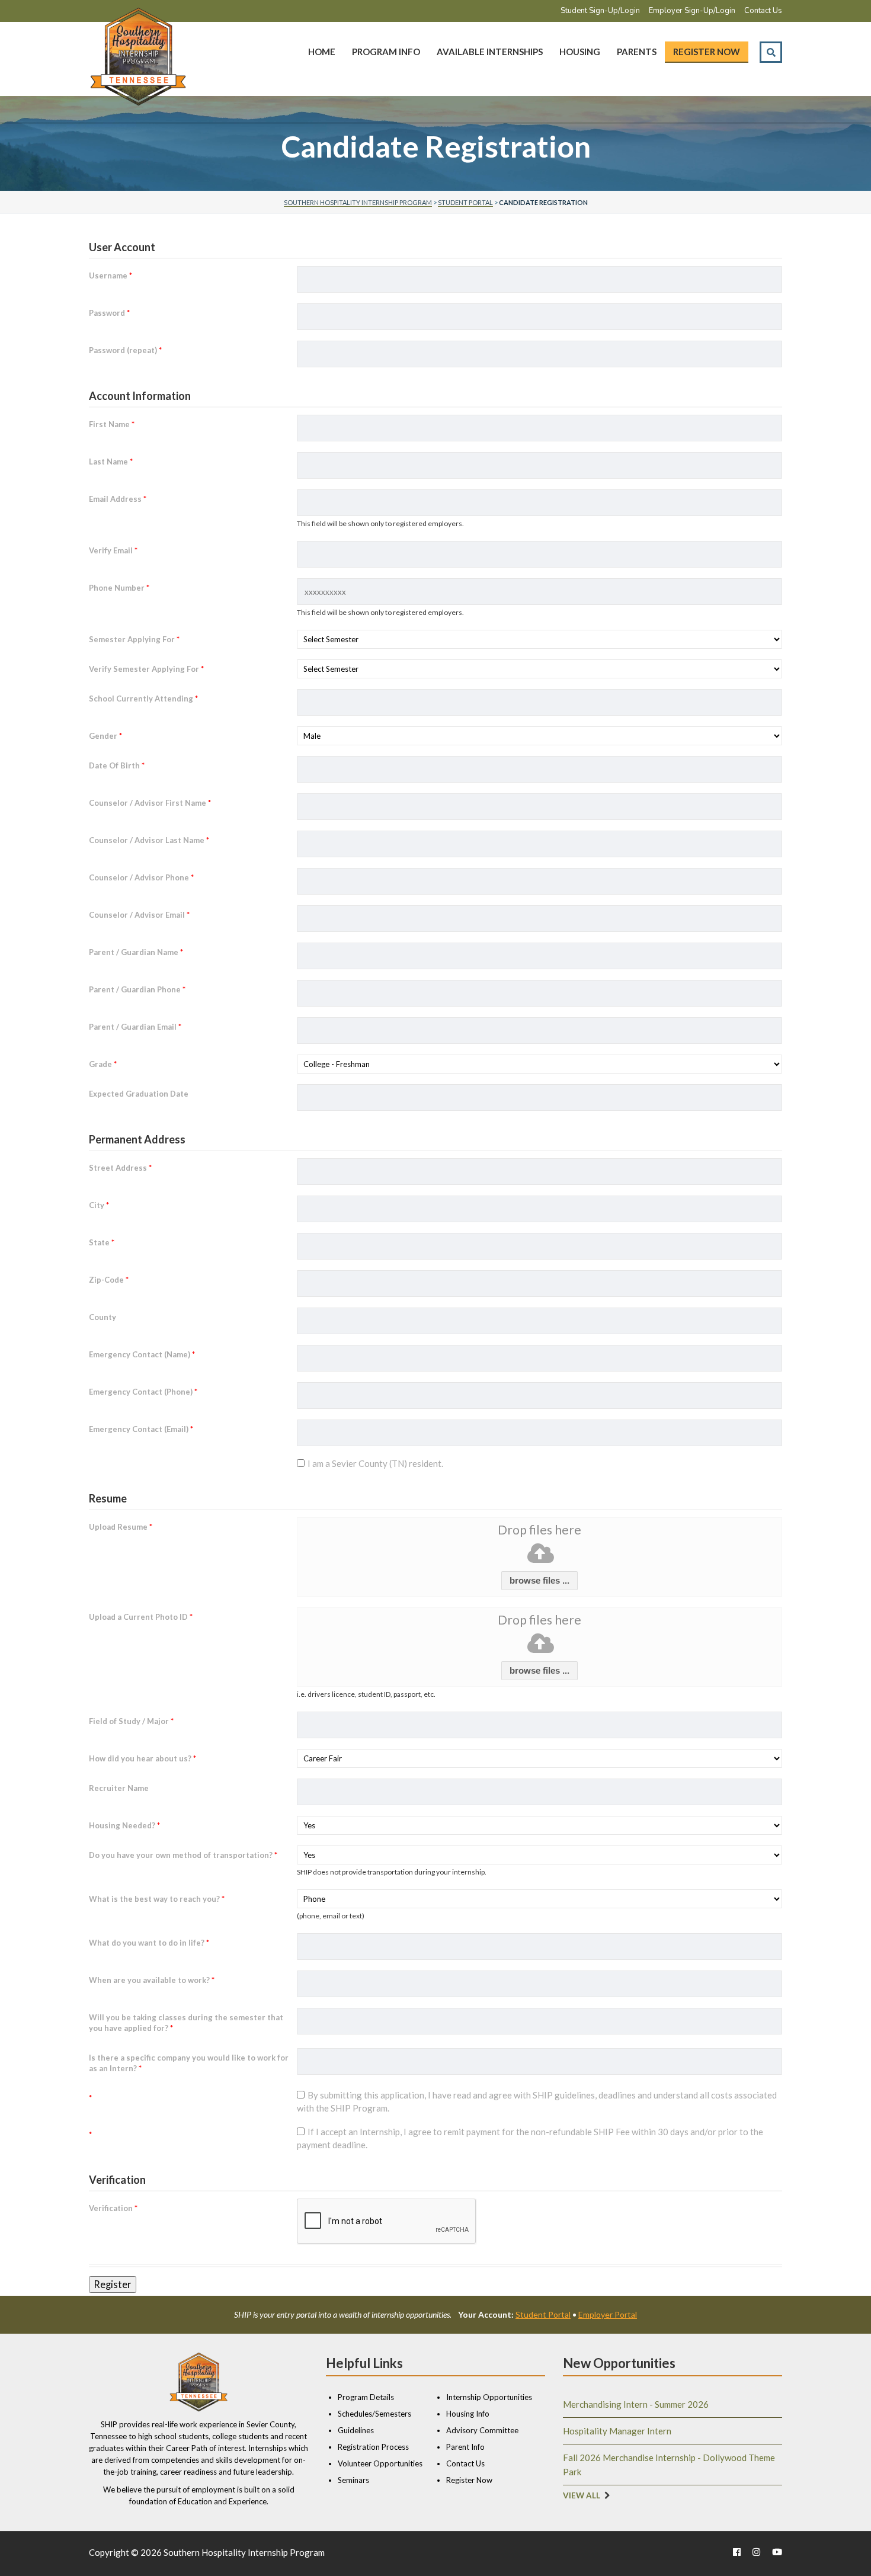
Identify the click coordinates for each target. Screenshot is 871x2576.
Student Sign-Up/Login (600, 11)
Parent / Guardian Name (136, 952)
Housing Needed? (124, 1825)
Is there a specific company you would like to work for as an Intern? (189, 2063)
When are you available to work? (152, 1980)
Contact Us (763, 11)
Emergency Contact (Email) (141, 1429)
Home (322, 52)
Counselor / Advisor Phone (141, 877)
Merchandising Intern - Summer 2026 (636, 2404)
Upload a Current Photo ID (141, 1617)
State (102, 1242)
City (99, 1205)
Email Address (118, 499)
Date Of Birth (117, 765)
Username (111, 275)
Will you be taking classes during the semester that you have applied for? (186, 2023)
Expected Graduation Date (139, 1094)
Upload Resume (121, 1527)
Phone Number (119, 588)
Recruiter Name (119, 1788)
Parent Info (465, 2447)
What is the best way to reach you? (157, 1899)
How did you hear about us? (143, 1758)
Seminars (353, 2480)
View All (582, 2495)
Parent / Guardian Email (135, 1027)
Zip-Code (109, 1280)
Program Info (386, 52)
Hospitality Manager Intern (617, 2431)
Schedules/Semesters (374, 2414)
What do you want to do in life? (149, 1943)
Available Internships (490, 52)
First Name (112, 424)
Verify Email (113, 550)
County (103, 1317)
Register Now (707, 52)
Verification (113, 2208)
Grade (103, 1064)
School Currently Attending (143, 699)
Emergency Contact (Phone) (143, 1392)
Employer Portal (608, 2314)
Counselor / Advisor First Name (150, 803)
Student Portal (543, 2314)
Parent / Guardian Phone (137, 989)
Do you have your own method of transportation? (183, 1855)
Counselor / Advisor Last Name (149, 840)
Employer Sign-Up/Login (692, 11)
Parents (637, 52)
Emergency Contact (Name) (142, 1354)
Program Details (366, 2397)
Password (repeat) (125, 350)
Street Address (120, 1168)
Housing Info (468, 2414)
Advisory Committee (482, 2430)
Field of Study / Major (131, 1721)
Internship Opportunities (489, 2397)
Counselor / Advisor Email (139, 915)
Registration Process (373, 2447)
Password (109, 313)
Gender (105, 736)
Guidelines (356, 2430)
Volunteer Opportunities (380, 2463)
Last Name (111, 462)
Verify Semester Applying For (146, 669)
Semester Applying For (134, 639)
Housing (580, 52)
